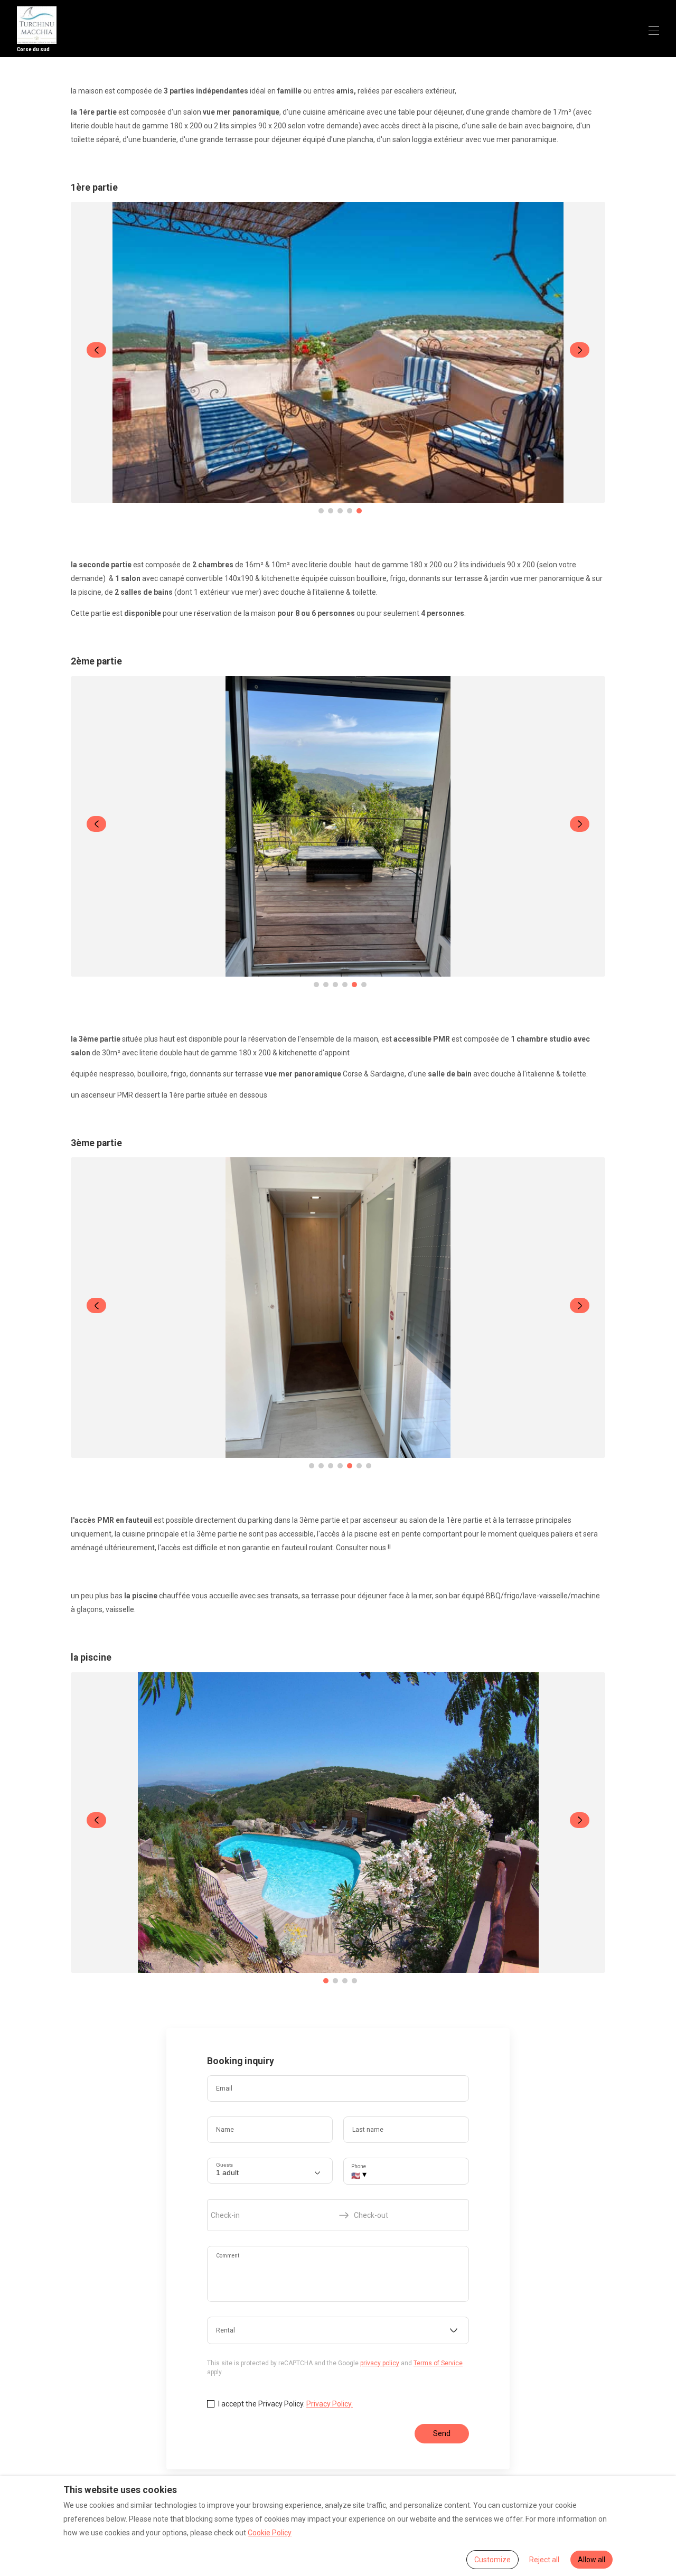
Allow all (591, 2560)
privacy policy (380, 2363)
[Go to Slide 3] (340, 511)
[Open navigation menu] (654, 31)
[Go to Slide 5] (359, 511)
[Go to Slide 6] (364, 985)
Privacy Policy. (330, 2404)
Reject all (544, 2560)
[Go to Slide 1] (321, 511)
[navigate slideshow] (96, 350)
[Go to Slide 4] (350, 511)
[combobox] (338, 2330)
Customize (492, 2560)
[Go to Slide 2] (331, 511)
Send (442, 2433)
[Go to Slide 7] (369, 1466)
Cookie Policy (270, 2533)
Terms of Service (438, 2363)
